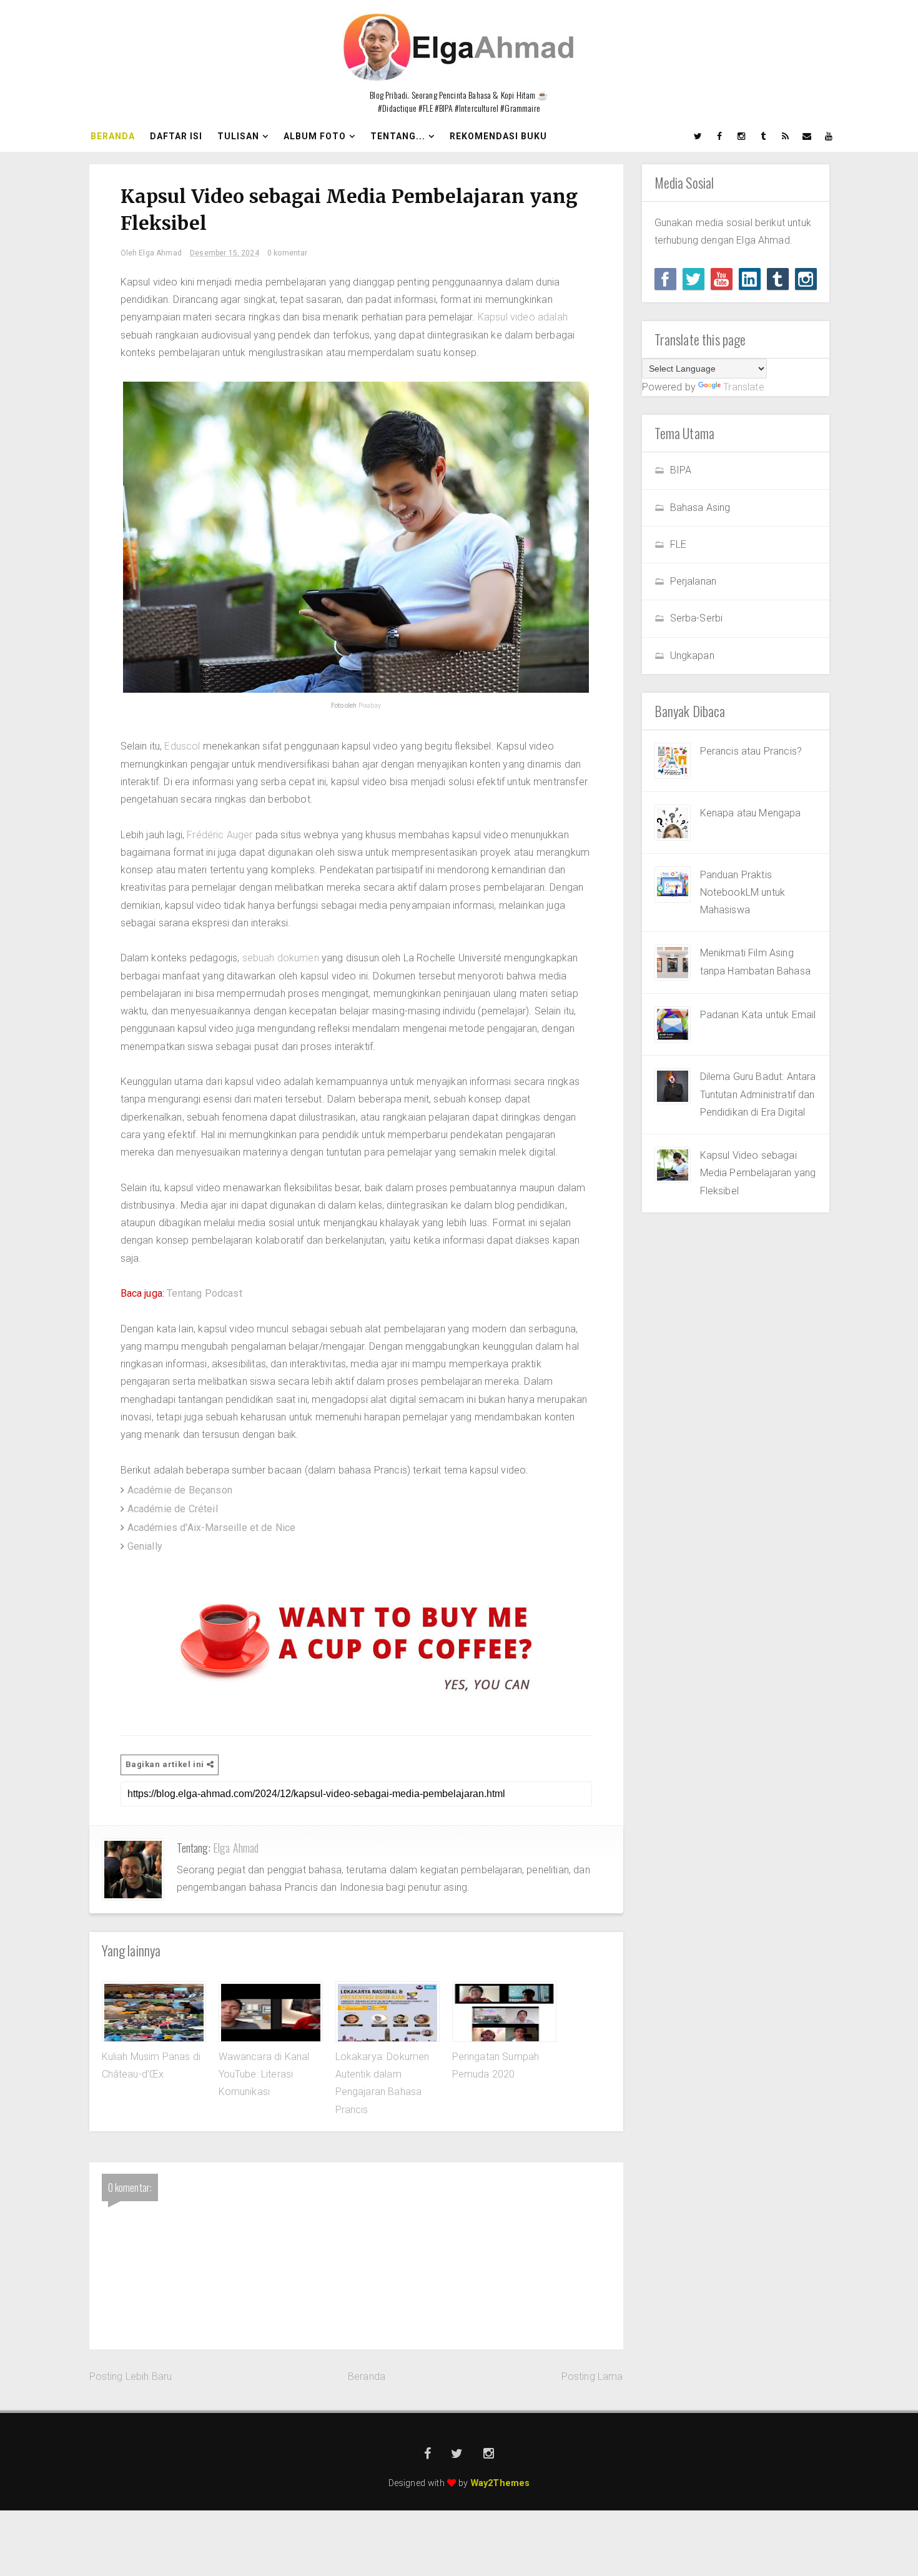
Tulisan (238, 136)
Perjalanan (693, 581)
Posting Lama (592, 2376)
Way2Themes (501, 2483)
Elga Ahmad (236, 1848)
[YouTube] (722, 279)
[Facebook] (665, 279)
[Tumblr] (778, 279)
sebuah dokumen (281, 958)
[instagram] (742, 136)
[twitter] (698, 136)
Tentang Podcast (204, 1293)
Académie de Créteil (173, 1509)
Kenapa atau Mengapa (751, 813)
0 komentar (288, 253)
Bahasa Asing (700, 508)
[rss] (786, 136)
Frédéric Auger (220, 835)
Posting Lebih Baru (131, 2376)
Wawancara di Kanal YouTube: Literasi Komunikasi (264, 2074)
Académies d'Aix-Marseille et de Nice (212, 1528)
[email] (807, 136)
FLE (678, 544)
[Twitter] (693, 279)
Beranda (113, 136)
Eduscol (182, 746)
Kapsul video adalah (523, 317)
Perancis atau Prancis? (751, 751)
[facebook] (720, 136)
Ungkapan (692, 656)
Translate (743, 387)
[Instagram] (806, 279)
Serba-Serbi (697, 618)
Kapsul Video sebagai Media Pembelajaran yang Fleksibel (758, 1173)
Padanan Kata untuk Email (758, 1015)
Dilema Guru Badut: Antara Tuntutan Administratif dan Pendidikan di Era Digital (758, 1094)
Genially (145, 1546)
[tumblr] (764, 136)
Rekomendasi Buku (498, 136)
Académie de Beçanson (180, 1490)
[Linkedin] (750, 279)
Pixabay (370, 706)
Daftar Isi (176, 136)
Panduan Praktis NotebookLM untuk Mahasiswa (743, 893)
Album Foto (315, 136)
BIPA (681, 470)
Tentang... (398, 136)
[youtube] (829, 136)
